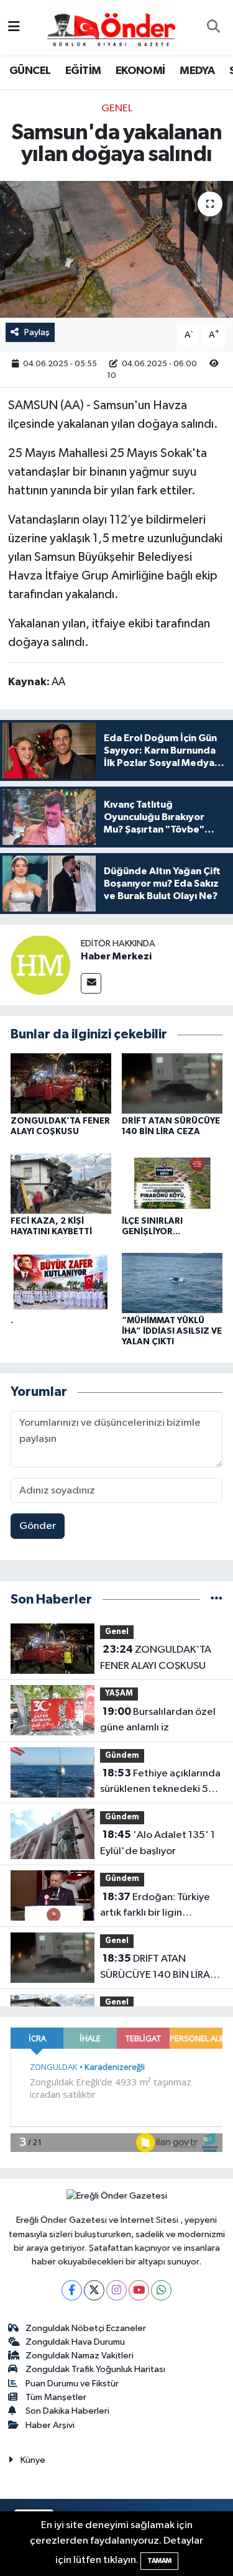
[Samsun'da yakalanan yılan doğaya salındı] (116, 249)
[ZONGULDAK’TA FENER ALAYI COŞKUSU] (61, 1083)
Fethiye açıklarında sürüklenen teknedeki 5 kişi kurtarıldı (160, 1783)
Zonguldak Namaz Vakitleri (80, 2356)
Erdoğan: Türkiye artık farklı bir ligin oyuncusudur (155, 1906)
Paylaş (37, 332)
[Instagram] (116, 2290)
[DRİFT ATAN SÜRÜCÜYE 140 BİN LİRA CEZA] (172, 1083)
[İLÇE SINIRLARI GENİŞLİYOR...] (172, 1183)
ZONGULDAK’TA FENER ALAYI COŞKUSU (156, 1658)
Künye (33, 2460)
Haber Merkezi (116, 956)
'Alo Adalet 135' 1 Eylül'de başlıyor (158, 1843)
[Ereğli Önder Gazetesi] (111, 27)
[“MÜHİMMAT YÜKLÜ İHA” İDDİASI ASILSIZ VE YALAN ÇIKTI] (172, 1283)
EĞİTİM (83, 71)
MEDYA (197, 71)
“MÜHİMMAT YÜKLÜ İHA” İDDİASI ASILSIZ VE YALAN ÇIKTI (172, 1331)
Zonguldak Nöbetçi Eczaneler (86, 2328)
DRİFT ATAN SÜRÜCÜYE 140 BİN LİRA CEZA (155, 1968)
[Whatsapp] (161, 2290)
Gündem (122, 1756)
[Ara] (213, 28)
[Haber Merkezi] (40, 965)
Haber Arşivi (50, 2425)
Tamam (159, 2561)
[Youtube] (139, 2290)
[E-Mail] (91, 983)
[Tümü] (217, 1600)
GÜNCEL (30, 71)
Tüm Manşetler (56, 2397)
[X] (94, 2290)
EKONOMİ (140, 71)
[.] (61, 1283)
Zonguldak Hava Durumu (75, 2342)
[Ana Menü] (14, 28)
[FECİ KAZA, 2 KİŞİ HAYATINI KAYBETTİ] (61, 1183)
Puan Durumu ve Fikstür (72, 2384)
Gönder (38, 1526)
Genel (117, 108)
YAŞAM (119, 1693)
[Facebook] (72, 2290)
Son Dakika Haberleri (67, 2411)
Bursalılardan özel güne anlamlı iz (158, 1720)
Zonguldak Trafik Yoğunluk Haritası (95, 2369)
